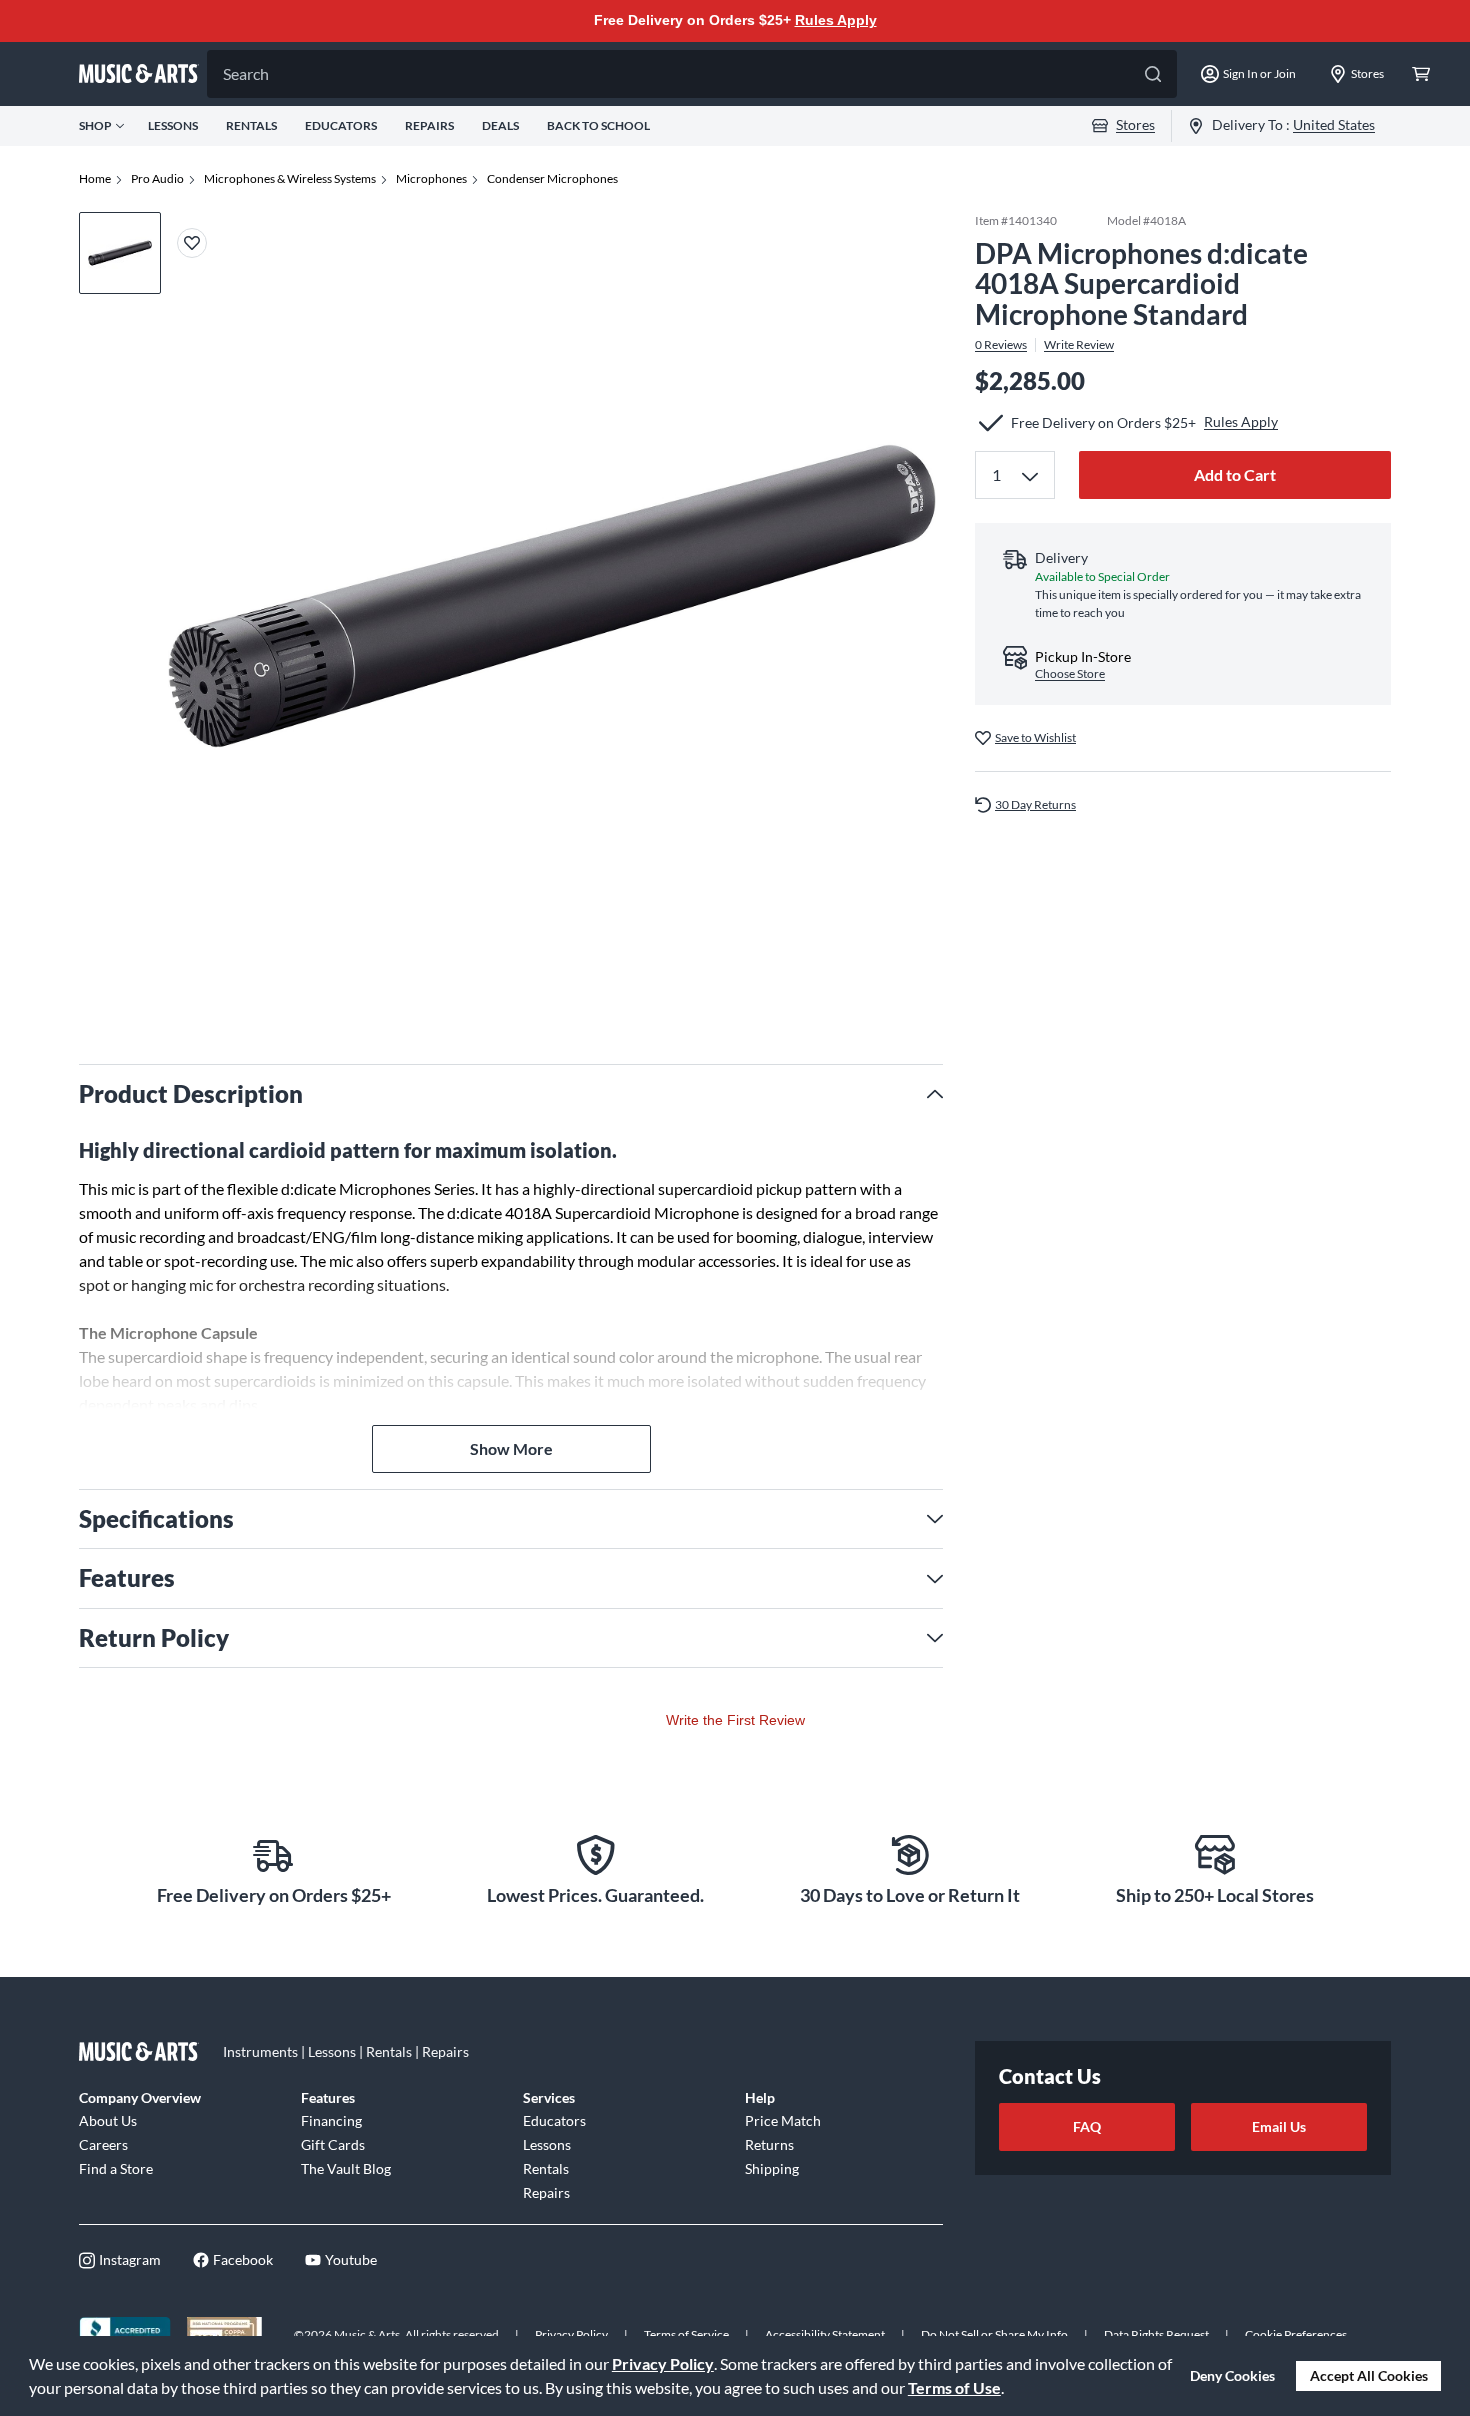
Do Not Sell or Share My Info (994, 2334)
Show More (511, 1448)
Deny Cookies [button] (1232, 2375)
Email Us (1279, 2126)
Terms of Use (954, 2387)
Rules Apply (836, 20)
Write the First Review (735, 1720)
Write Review (1079, 345)
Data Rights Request (1156, 2334)
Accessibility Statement (825, 2334)
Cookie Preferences (1296, 2334)
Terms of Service (686, 2334)
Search (246, 73)
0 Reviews (1001, 345)
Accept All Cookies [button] (1369, 2375)
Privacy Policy (663, 2363)
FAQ (1087, 2126)
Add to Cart (1235, 474)
